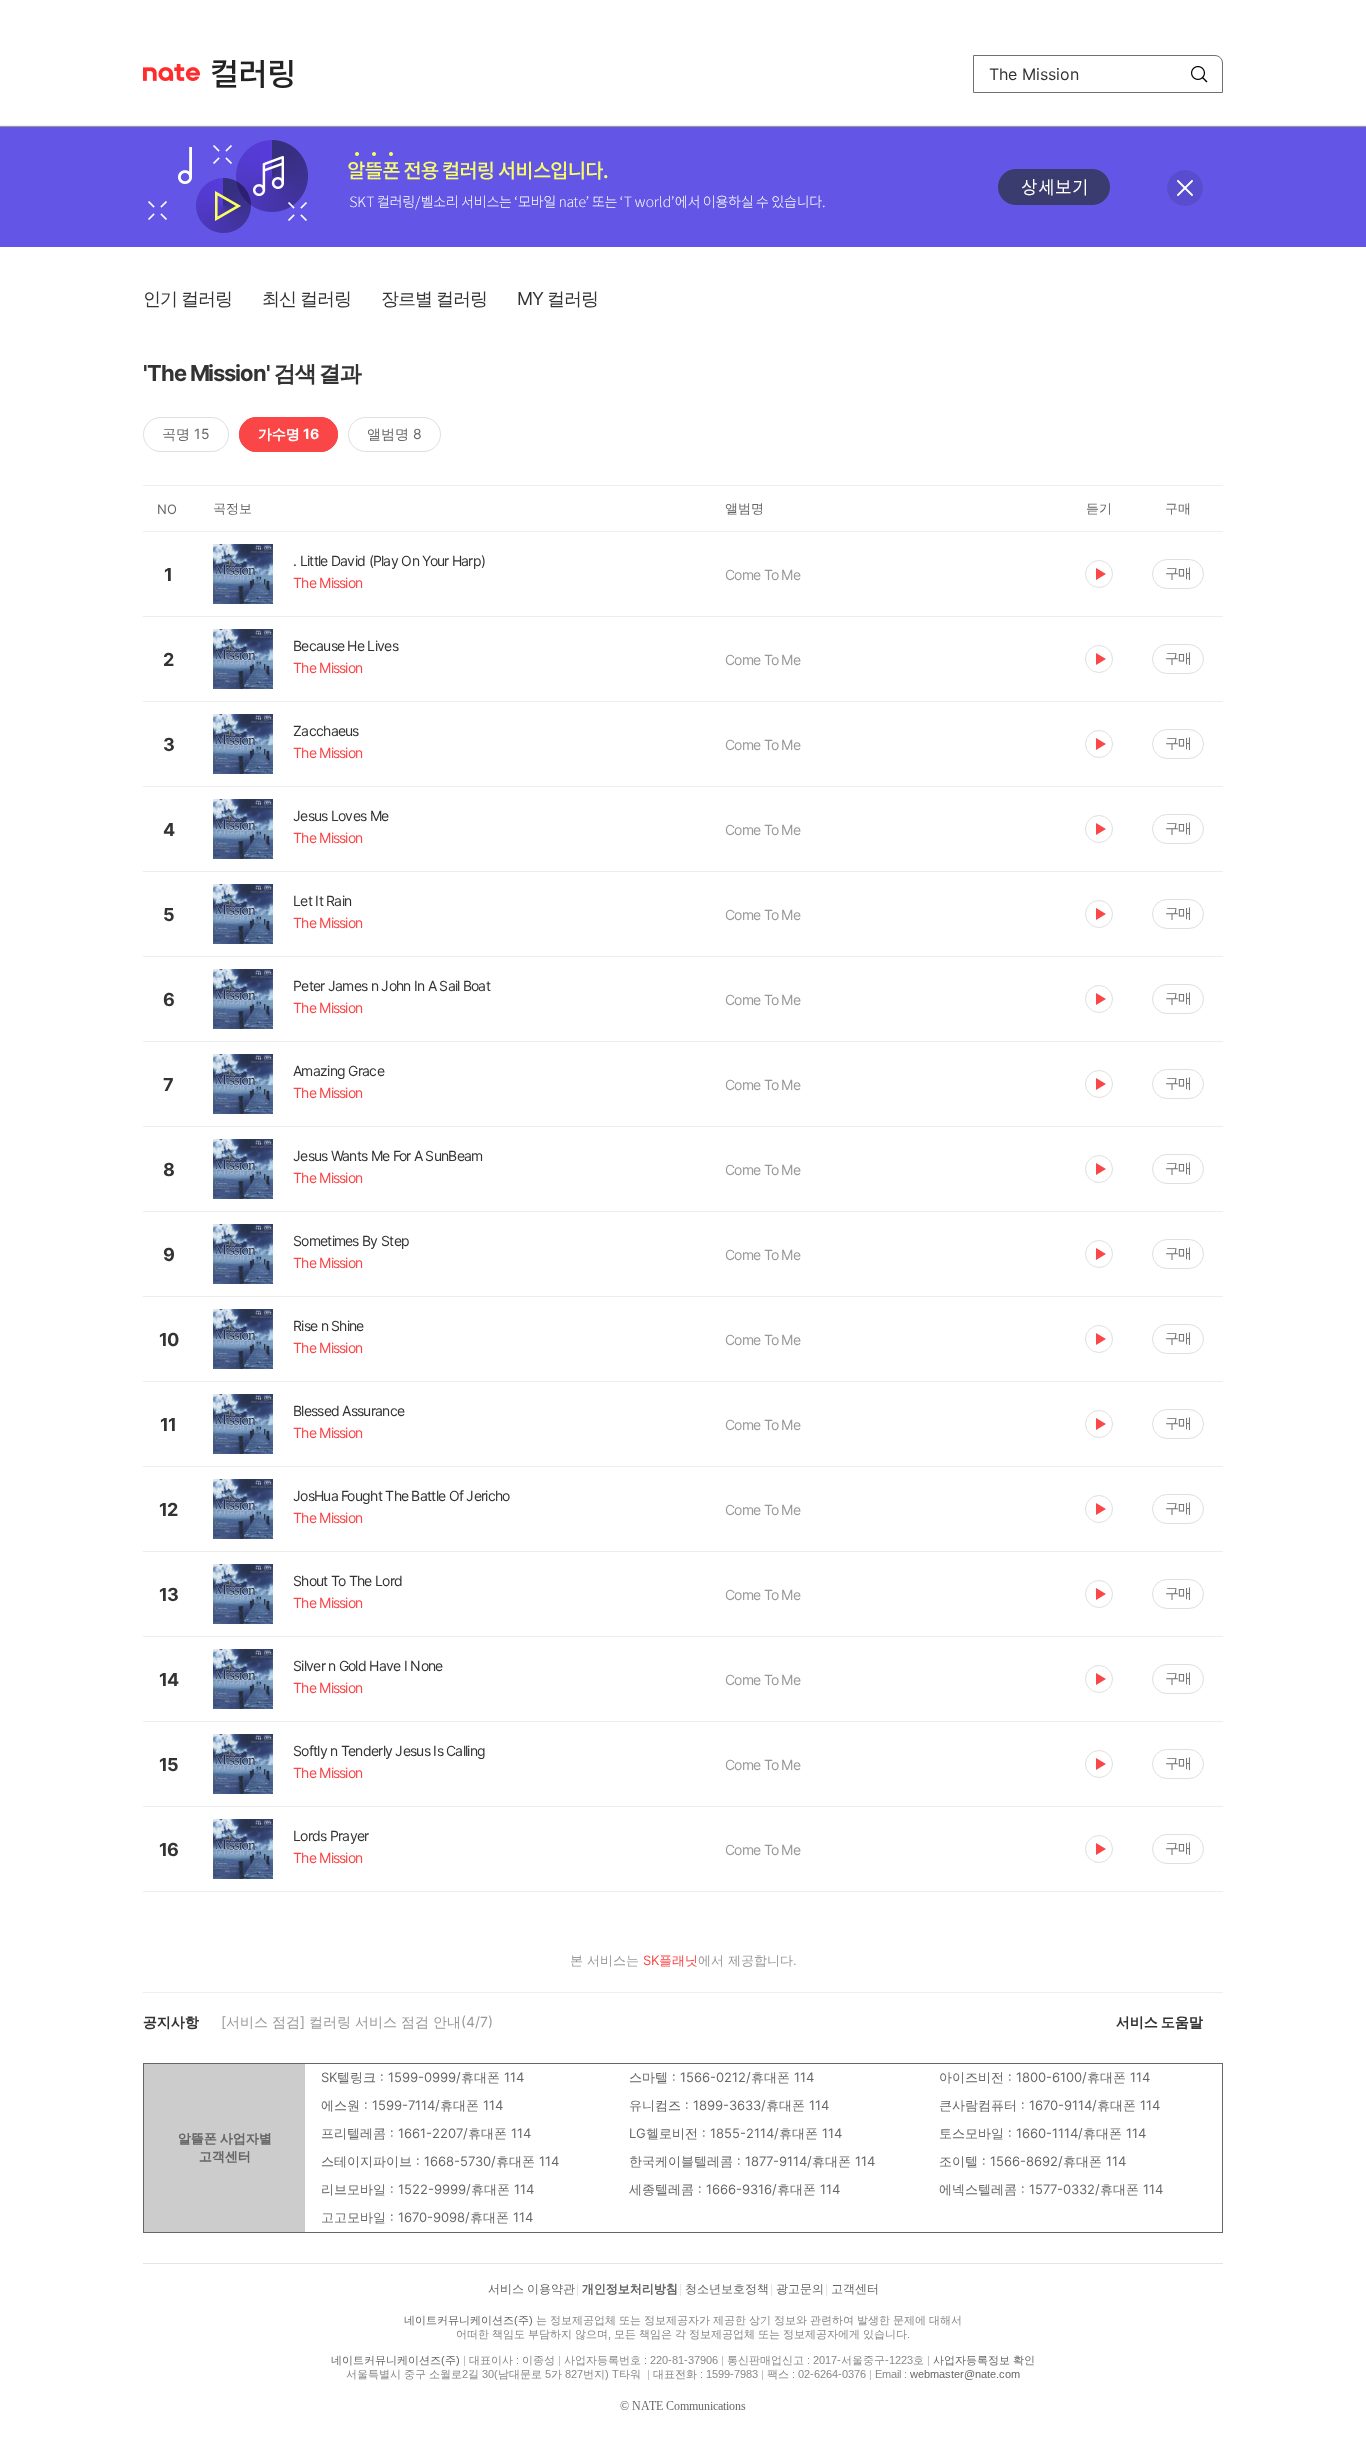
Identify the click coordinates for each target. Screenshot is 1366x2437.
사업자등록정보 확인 (984, 2360)
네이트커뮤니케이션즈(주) (468, 2320)
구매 (1178, 572)
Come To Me (762, 574)
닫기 (1185, 188)
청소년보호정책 (727, 2289)
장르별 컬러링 (434, 298)
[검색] (1199, 74)
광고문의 (800, 2289)
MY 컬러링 (557, 298)
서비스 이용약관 (531, 2289)
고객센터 (855, 2289)
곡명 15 (186, 433)
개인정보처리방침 (630, 2289)
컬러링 (262, 74)
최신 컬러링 (306, 298)
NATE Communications (689, 2406)
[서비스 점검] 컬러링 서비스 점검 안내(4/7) (357, 2021)
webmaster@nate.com (965, 2374)
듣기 (1099, 574)
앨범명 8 (394, 433)
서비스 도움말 (1159, 2021)
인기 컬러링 (187, 298)
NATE (171, 72)
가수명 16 (288, 433)
